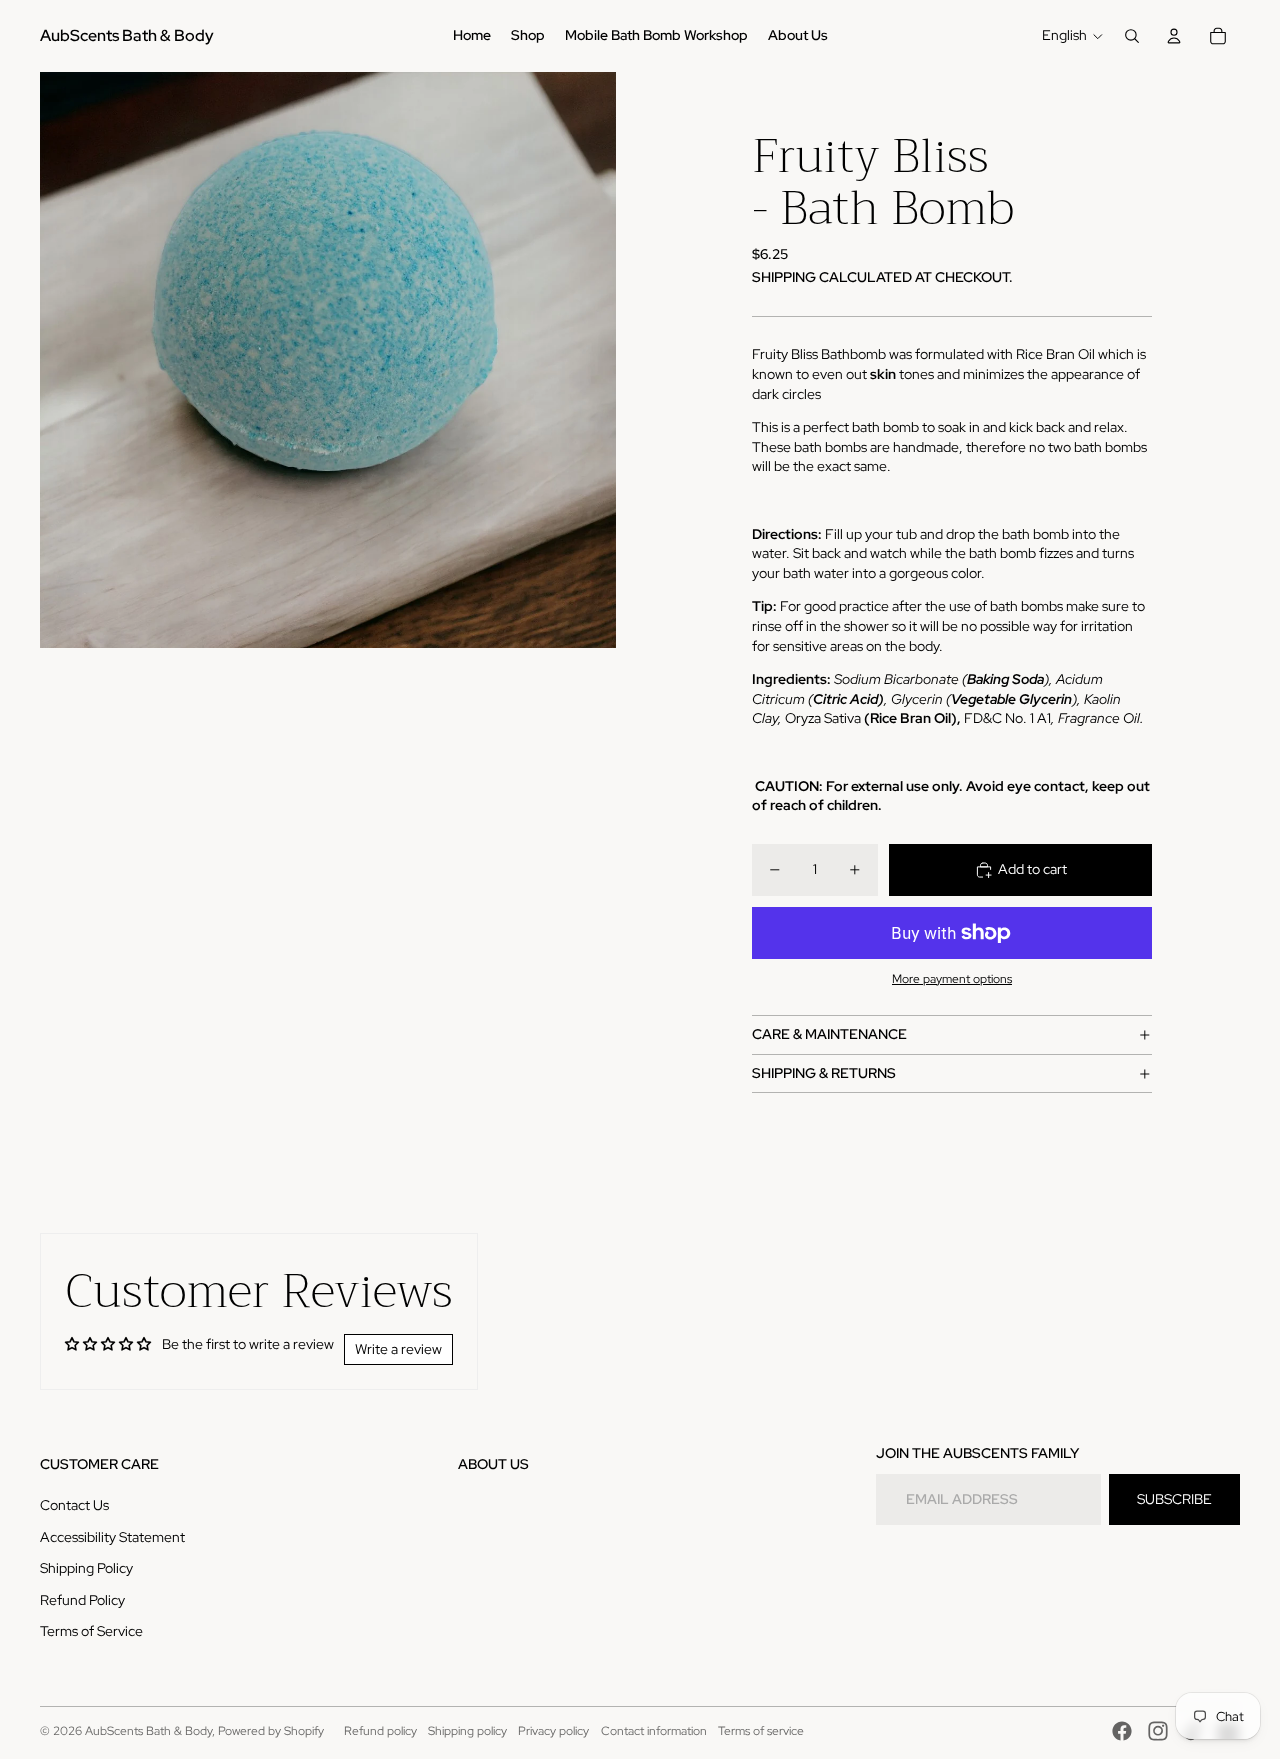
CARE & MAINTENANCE (829, 1034)
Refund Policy (82, 1600)
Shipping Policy (86, 1568)
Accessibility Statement (112, 1537)
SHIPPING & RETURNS (824, 1073)
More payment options (952, 979)
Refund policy (380, 1731)
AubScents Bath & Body (148, 1731)
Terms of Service (91, 1631)
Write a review (398, 1349)
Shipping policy (467, 1731)
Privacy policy (553, 1731)
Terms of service (761, 1731)
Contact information (654, 1731)
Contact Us (74, 1505)
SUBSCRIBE (1174, 1499)
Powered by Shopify (271, 1731)
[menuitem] (472, 36)
